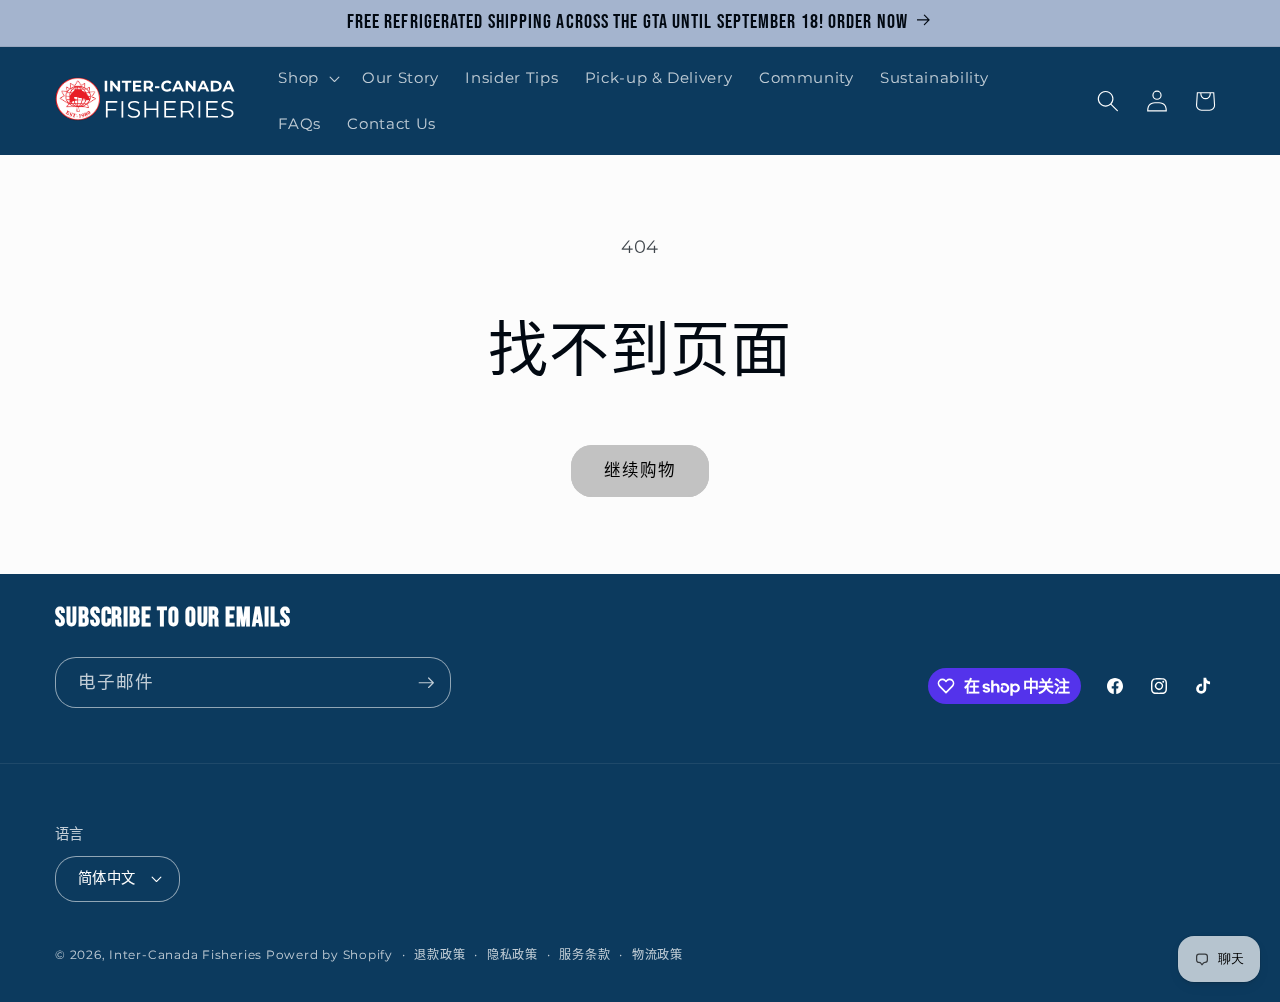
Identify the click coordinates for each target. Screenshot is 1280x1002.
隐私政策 (512, 954)
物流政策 (657, 954)
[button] (307, 78)
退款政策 (439, 954)
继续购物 (640, 470)
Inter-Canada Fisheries (185, 954)
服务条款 (584, 954)
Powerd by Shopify (329, 954)
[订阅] (426, 683)
